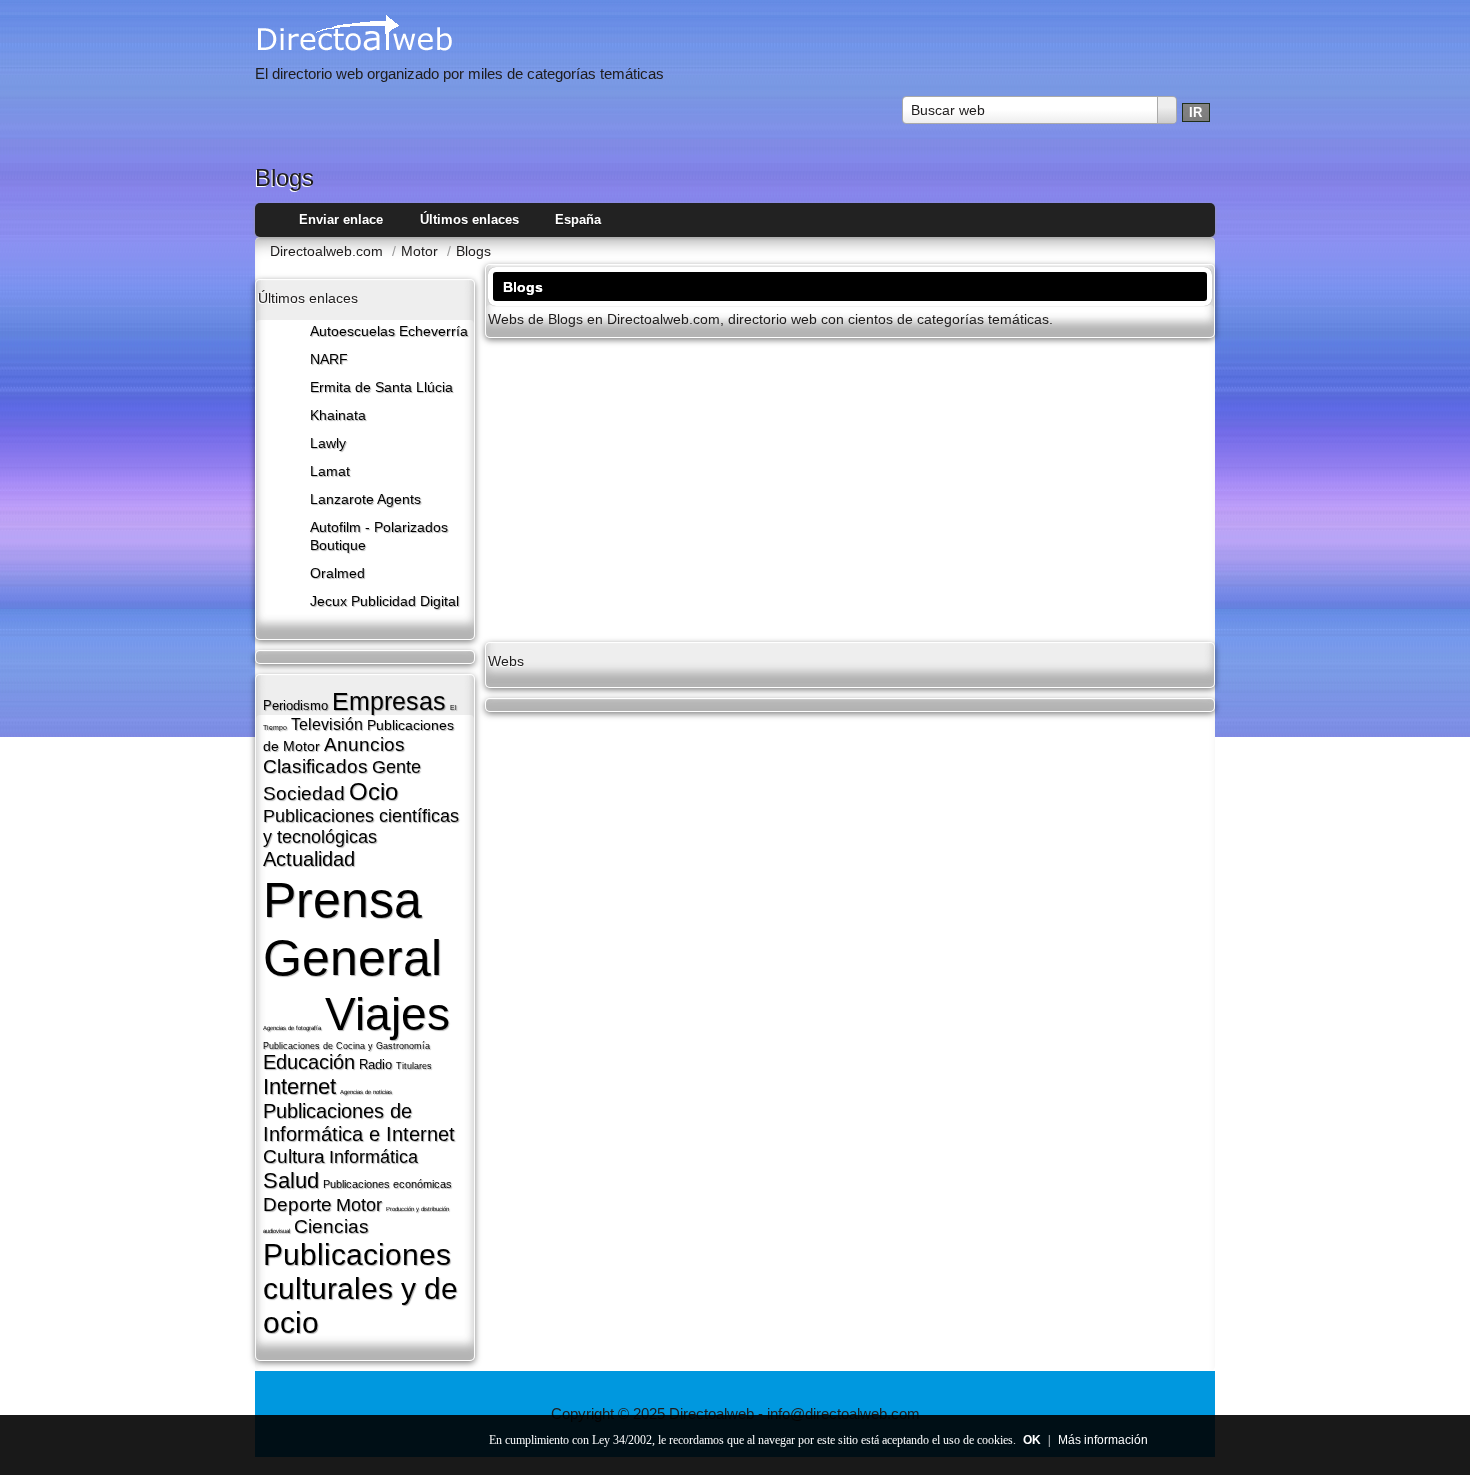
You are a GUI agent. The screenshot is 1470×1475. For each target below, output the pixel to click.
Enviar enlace (341, 219)
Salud (291, 1180)
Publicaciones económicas (387, 1184)
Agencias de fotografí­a (292, 1028)
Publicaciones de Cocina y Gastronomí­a (346, 1046)
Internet (299, 1086)
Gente (396, 767)
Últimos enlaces (469, 219)
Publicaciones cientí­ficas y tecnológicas (361, 826)
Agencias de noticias (366, 1092)
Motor (359, 1205)
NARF (329, 359)
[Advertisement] (850, 488)
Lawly (328, 443)
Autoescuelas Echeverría (389, 331)
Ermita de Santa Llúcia (381, 387)
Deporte (297, 1204)
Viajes (387, 1014)
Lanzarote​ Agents (365, 499)
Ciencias (331, 1226)
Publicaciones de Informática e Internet (359, 1122)
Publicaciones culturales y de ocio (360, 1288)
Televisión (327, 724)
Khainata (338, 415)
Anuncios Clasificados (334, 755)
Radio (375, 1064)
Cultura (294, 1156)
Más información (1103, 1440)
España (578, 219)
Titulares (414, 1066)
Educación (309, 1062)
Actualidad (309, 859)
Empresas (389, 701)
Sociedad (304, 793)
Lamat (330, 471)
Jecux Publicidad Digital (384, 601)
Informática (373, 1157)
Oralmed (337, 573)
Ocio (373, 791)
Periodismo (295, 705)
